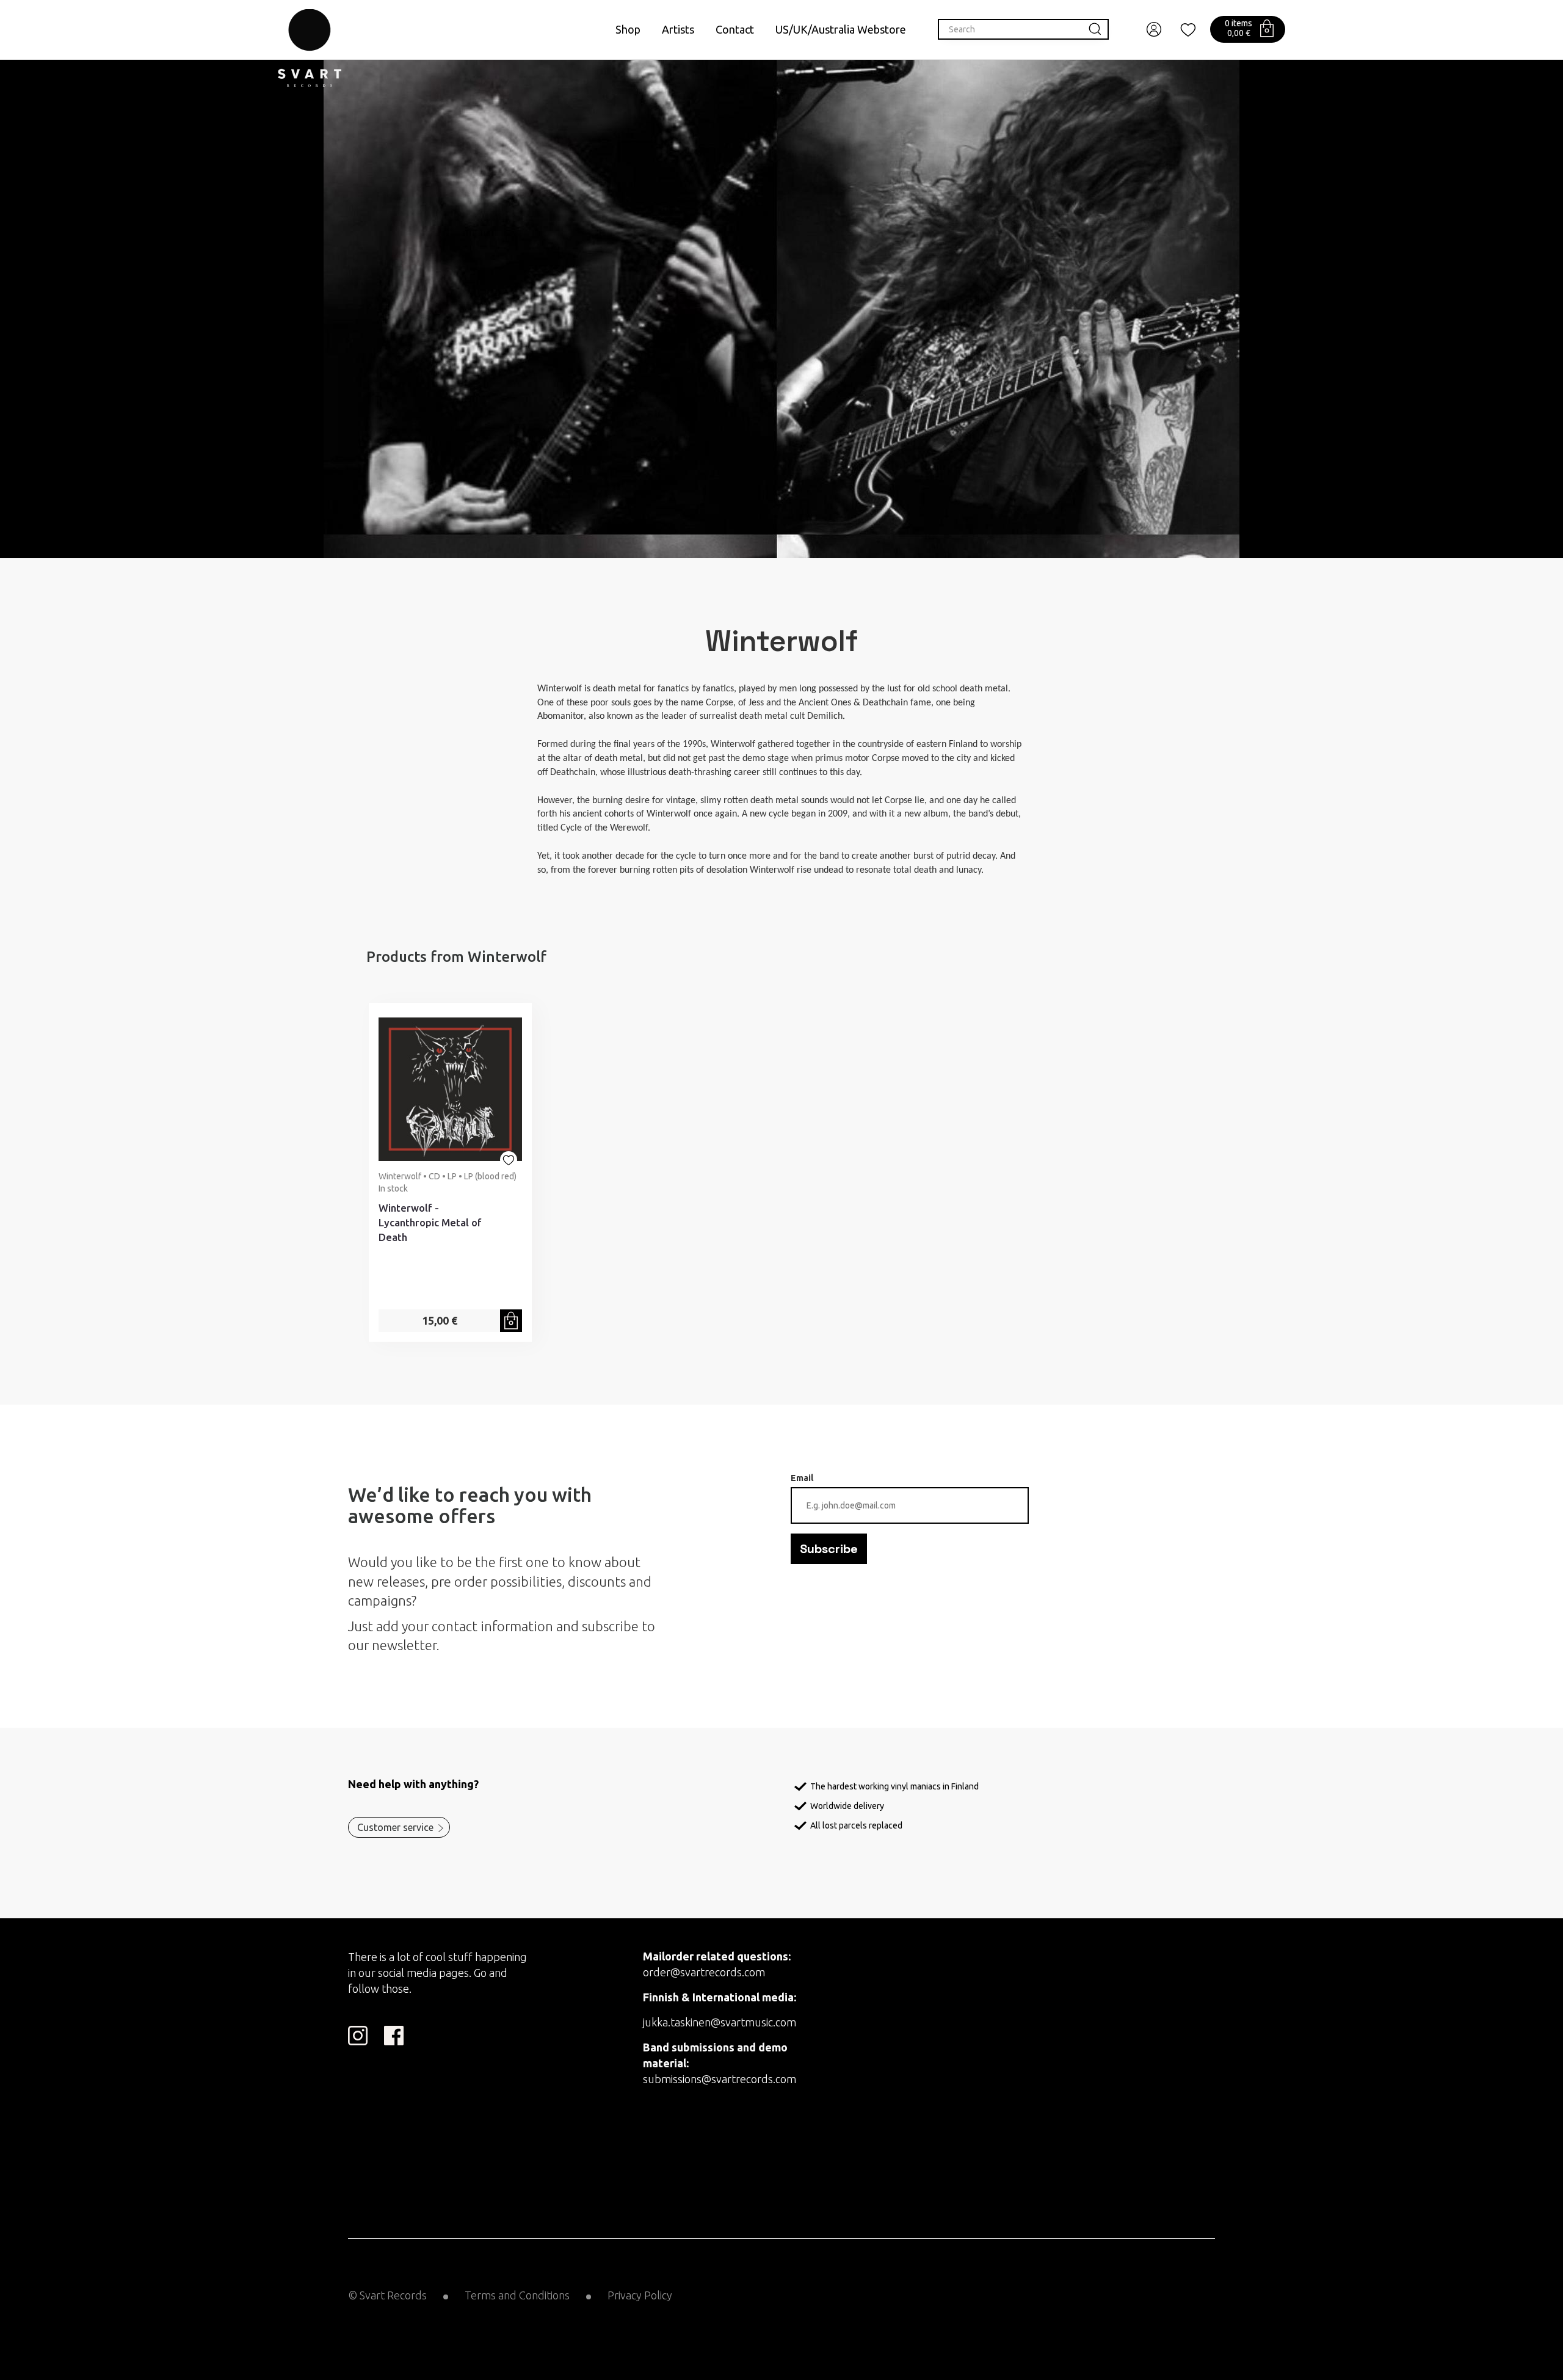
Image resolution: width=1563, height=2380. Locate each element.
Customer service (395, 1827)
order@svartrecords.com (704, 1972)
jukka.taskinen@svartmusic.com (720, 2022)
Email (802, 1478)
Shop (628, 29)
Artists (678, 29)
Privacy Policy (640, 2295)
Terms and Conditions (517, 2295)
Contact (735, 29)
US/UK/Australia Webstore (841, 29)
